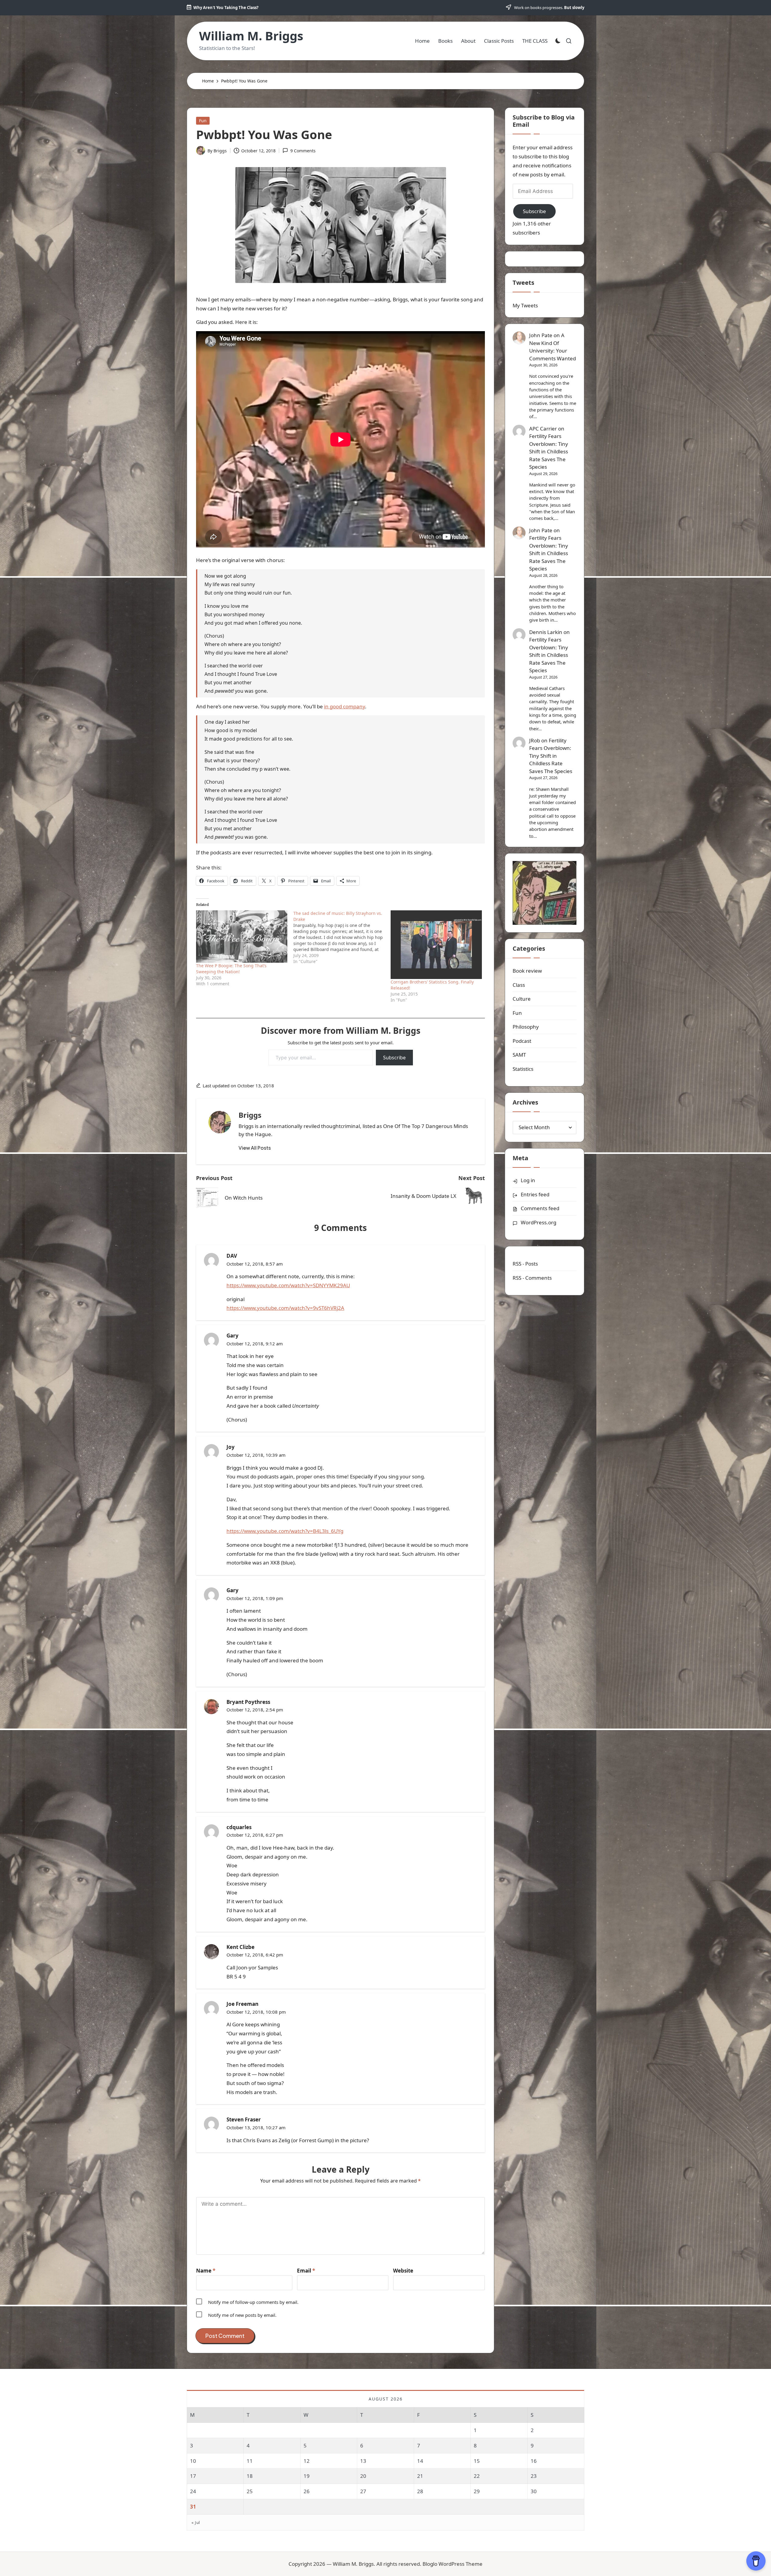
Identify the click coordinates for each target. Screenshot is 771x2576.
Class (519, 985)
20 (363, 2476)
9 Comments (303, 151)
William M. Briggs (251, 36)
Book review (527, 971)
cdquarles (239, 1827)
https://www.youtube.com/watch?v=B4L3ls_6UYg (285, 1531)
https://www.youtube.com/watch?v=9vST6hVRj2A (285, 1308)
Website (403, 2271)
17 (193, 2476)
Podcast (522, 1041)
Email (306, 2271)
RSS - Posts (525, 1264)
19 (307, 2476)
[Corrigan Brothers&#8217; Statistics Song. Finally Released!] (436, 945)
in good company (345, 706)
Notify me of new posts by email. (242, 2315)
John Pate (541, 335)
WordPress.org (538, 1222)
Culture (522, 999)
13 (363, 2461)
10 (193, 2461)
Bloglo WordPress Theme (453, 2564)
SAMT (519, 1055)
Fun (203, 121)
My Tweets (525, 305)
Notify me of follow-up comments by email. (253, 2302)
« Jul (196, 2522)
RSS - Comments (532, 1278)
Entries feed (535, 1194)
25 (250, 2491)
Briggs (250, 1115)
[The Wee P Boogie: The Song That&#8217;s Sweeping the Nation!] (242, 936)
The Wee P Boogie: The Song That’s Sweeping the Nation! (231, 969)
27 (363, 2491)
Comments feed (540, 1208)
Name (206, 2271)
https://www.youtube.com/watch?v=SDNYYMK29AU (288, 1285)
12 (307, 2461)
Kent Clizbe (240, 1947)
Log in (528, 1180)
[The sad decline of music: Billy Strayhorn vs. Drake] (342, 937)
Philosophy (526, 1027)
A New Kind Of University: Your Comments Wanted (552, 347)
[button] (255, 1148)
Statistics (523, 1069)
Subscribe (394, 1058)
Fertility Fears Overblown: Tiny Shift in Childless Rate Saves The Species (549, 451)
